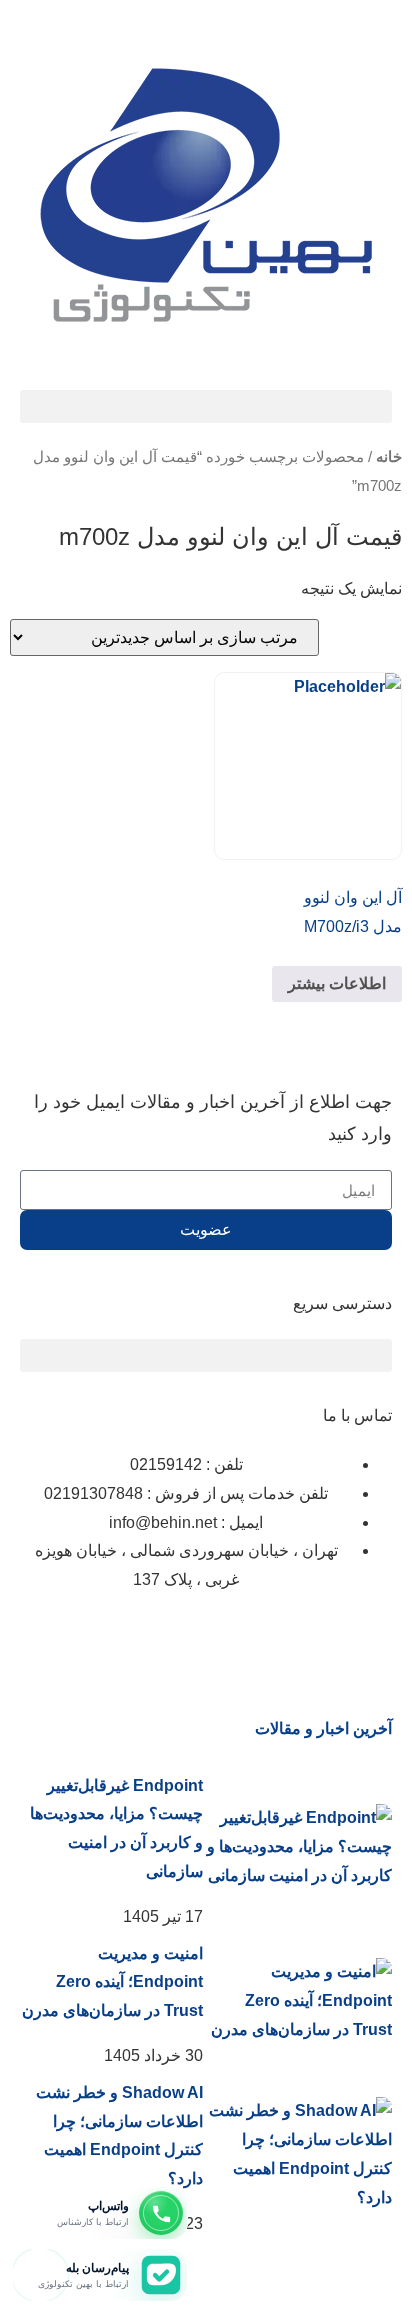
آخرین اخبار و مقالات (323, 1728)
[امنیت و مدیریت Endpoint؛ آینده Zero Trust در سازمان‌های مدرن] (297, 2001)
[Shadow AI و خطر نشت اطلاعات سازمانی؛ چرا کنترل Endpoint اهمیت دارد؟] (297, 2154)
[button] (206, 406)
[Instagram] (367, 1640)
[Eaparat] (259, 1640)
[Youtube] (151, 1640)
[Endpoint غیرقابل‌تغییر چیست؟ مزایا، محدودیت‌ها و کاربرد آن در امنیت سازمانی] (297, 1847)
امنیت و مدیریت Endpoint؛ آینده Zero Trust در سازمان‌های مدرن (112, 1982)
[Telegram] (205, 1640)
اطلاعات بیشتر (337, 983)
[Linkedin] (313, 1640)
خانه (389, 457)
